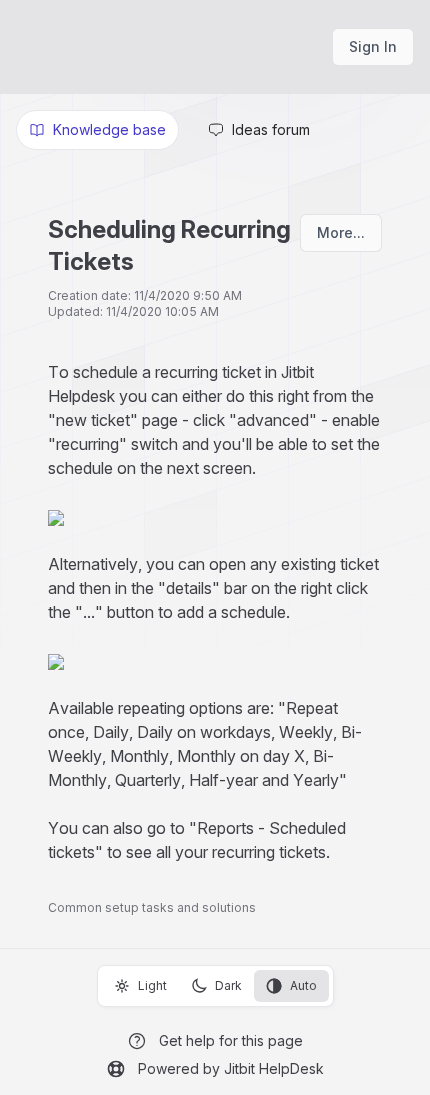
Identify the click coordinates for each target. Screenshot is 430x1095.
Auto (303, 985)
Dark (228, 985)
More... (341, 232)
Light (152, 985)
